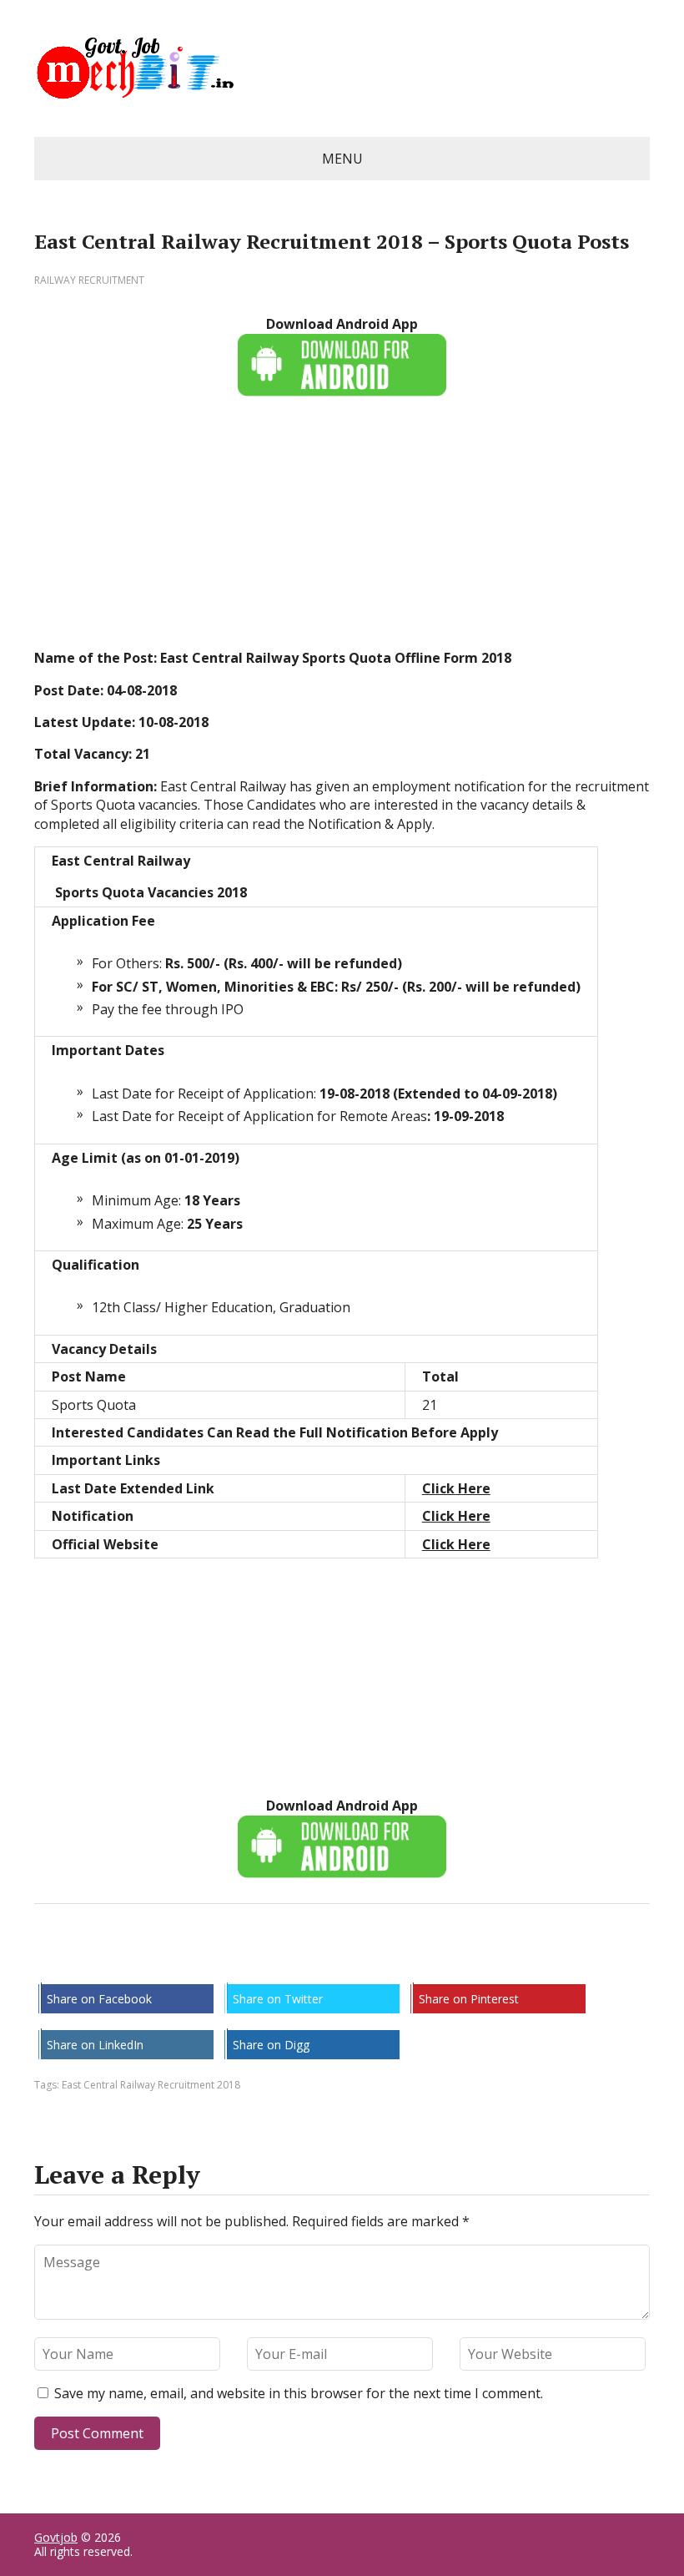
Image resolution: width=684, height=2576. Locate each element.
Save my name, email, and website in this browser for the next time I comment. (299, 2393)
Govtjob (56, 2537)
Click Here (456, 1488)
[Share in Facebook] (51, 1959)
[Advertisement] (342, 532)
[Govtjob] (342, 68)
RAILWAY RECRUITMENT (89, 280)
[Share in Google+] (176, 1959)
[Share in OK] (134, 1959)
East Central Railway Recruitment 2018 (151, 2085)
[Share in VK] (93, 1959)
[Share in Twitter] (218, 1959)
